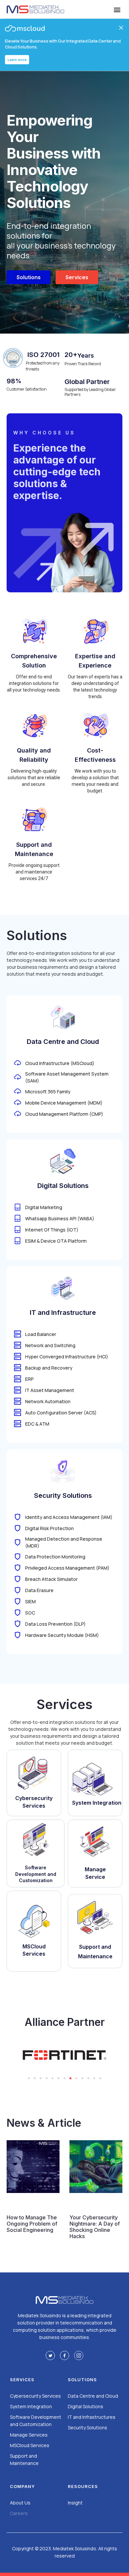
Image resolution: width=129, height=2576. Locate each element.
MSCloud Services (30, 2445)
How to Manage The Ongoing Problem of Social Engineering (32, 2224)
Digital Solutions (86, 2406)
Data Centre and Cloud (93, 2396)
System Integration (31, 2406)
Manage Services (29, 2435)
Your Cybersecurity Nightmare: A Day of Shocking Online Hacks (95, 2227)
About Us (20, 2503)
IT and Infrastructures (92, 2417)
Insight (75, 2503)
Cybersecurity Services (35, 2396)
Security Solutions (87, 2428)
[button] (117, 9)
